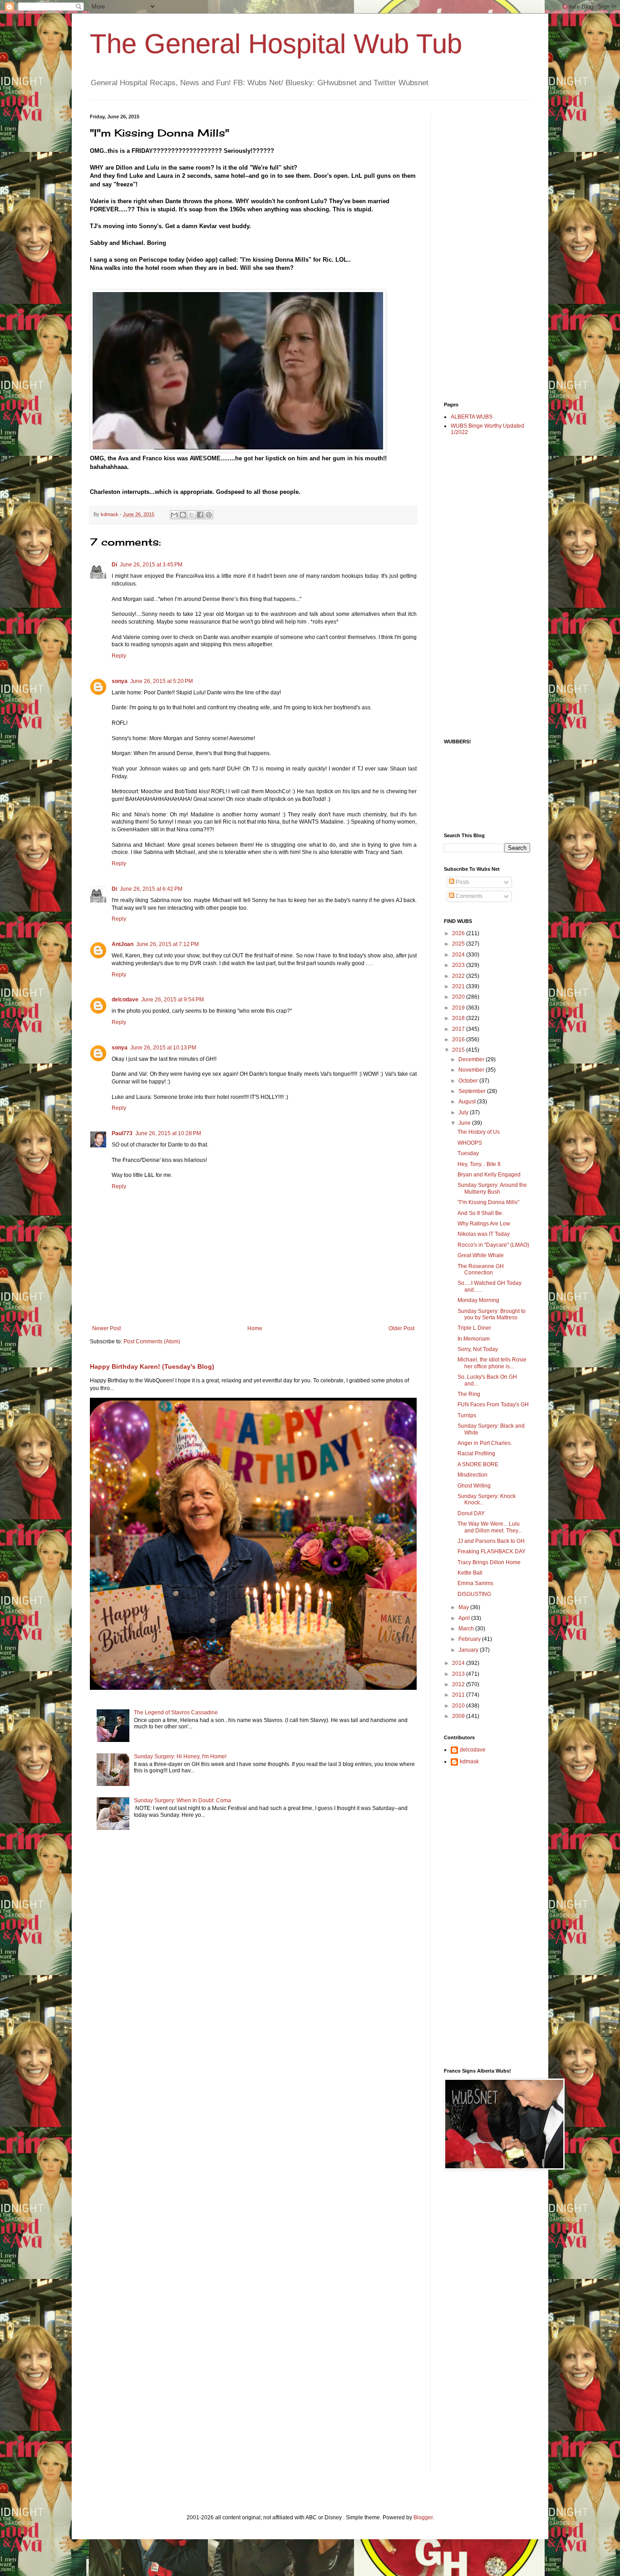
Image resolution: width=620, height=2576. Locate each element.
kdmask (469, 1761)
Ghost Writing (474, 1486)
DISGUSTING (474, 1594)
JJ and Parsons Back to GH (491, 1541)
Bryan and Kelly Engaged (489, 1175)
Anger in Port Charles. (485, 1443)
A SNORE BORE (478, 1464)
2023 (459, 965)
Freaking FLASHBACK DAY (492, 1551)
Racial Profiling (476, 1454)
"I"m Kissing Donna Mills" (488, 1202)
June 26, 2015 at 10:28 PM (168, 1133)
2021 (459, 986)
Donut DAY (471, 1513)
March (467, 1629)
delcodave (125, 1000)
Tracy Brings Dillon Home (489, 1562)
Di (114, 565)
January (469, 1650)
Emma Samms (475, 1583)
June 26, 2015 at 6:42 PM (151, 889)
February (470, 1639)
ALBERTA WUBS (472, 417)
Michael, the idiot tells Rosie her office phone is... (492, 1363)
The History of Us (479, 1132)
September (473, 1091)
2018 (459, 1018)
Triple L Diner (474, 1328)
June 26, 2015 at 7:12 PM (167, 944)
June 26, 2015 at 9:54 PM (172, 1000)
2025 (459, 944)
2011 (459, 1695)
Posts (462, 882)
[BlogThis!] (183, 515)
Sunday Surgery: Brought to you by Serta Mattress (492, 1314)
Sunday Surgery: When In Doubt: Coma (182, 1800)
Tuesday (468, 1153)
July (464, 1112)
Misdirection (472, 1475)
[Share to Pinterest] (209, 515)
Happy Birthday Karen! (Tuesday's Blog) (152, 1366)
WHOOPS (470, 1143)
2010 (459, 1706)
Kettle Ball (470, 1573)
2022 (459, 976)
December (472, 1059)
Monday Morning (478, 1300)
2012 (459, 1684)
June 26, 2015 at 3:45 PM (151, 565)
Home (255, 1328)
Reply (119, 656)
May (464, 1607)
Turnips (467, 1415)
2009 (459, 1716)
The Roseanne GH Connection (481, 1269)
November (472, 1070)
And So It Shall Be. (480, 1213)
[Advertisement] (480, 250)
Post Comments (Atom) (152, 1342)
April (465, 1618)
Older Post (401, 1328)
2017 (459, 1029)
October (469, 1081)
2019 (459, 1008)
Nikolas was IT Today (484, 1234)
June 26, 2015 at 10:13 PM (163, 1048)
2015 (459, 1050)
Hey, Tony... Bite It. (480, 1164)
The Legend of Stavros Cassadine (176, 1712)
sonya (120, 681)
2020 (459, 997)
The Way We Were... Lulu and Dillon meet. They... (490, 1527)
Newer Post (106, 1328)
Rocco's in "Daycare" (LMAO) (493, 1245)
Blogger (423, 2517)
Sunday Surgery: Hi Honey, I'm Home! (180, 1756)
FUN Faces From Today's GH (493, 1405)
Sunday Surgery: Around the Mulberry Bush (492, 1188)
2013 (459, 1674)
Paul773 (122, 1133)
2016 (459, 1039)
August (468, 1102)
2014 (459, 1663)
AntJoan (123, 944)
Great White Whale (481, 1255)
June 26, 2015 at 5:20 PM (162, 681)
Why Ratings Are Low (484, 1224)
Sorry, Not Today (478, 1349)
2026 (459, 933)
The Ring (469, 1394)
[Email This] (174, 515)
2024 (459, 955)
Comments (468, 896)
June (465, 1123)
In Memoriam (474, 1339)
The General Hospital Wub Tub (276, 44)
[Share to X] (192, 515)
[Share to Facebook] (200, 515)
